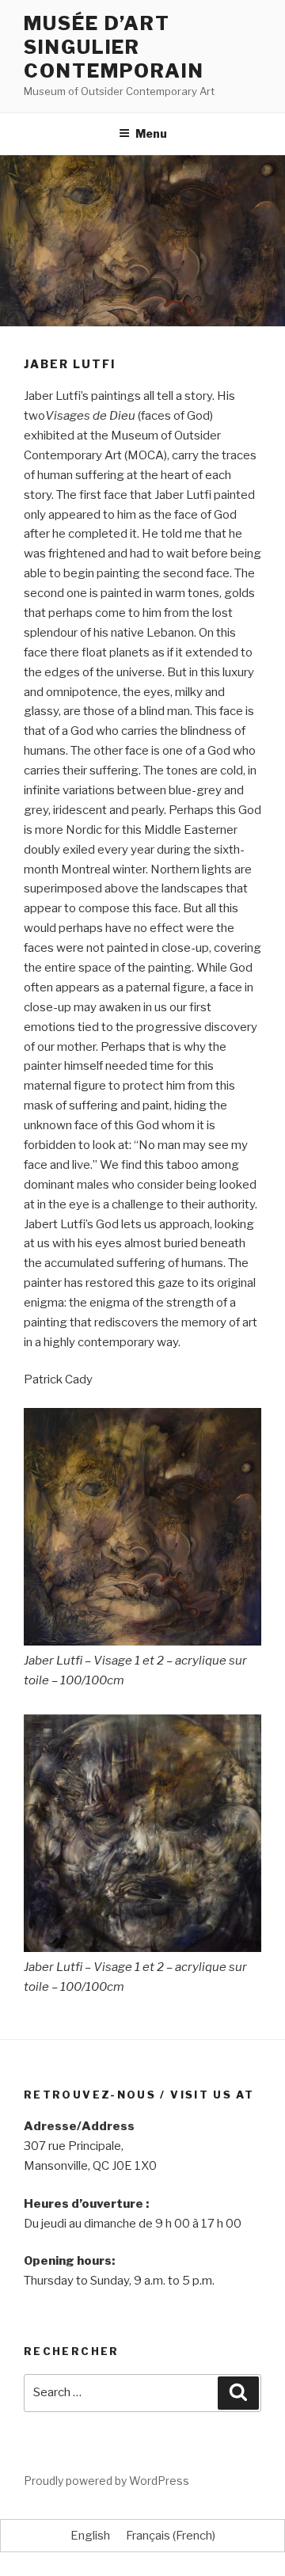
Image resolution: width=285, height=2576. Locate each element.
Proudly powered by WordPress (106, 2481)
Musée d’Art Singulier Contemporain (114, 47)
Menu (151, 133)
